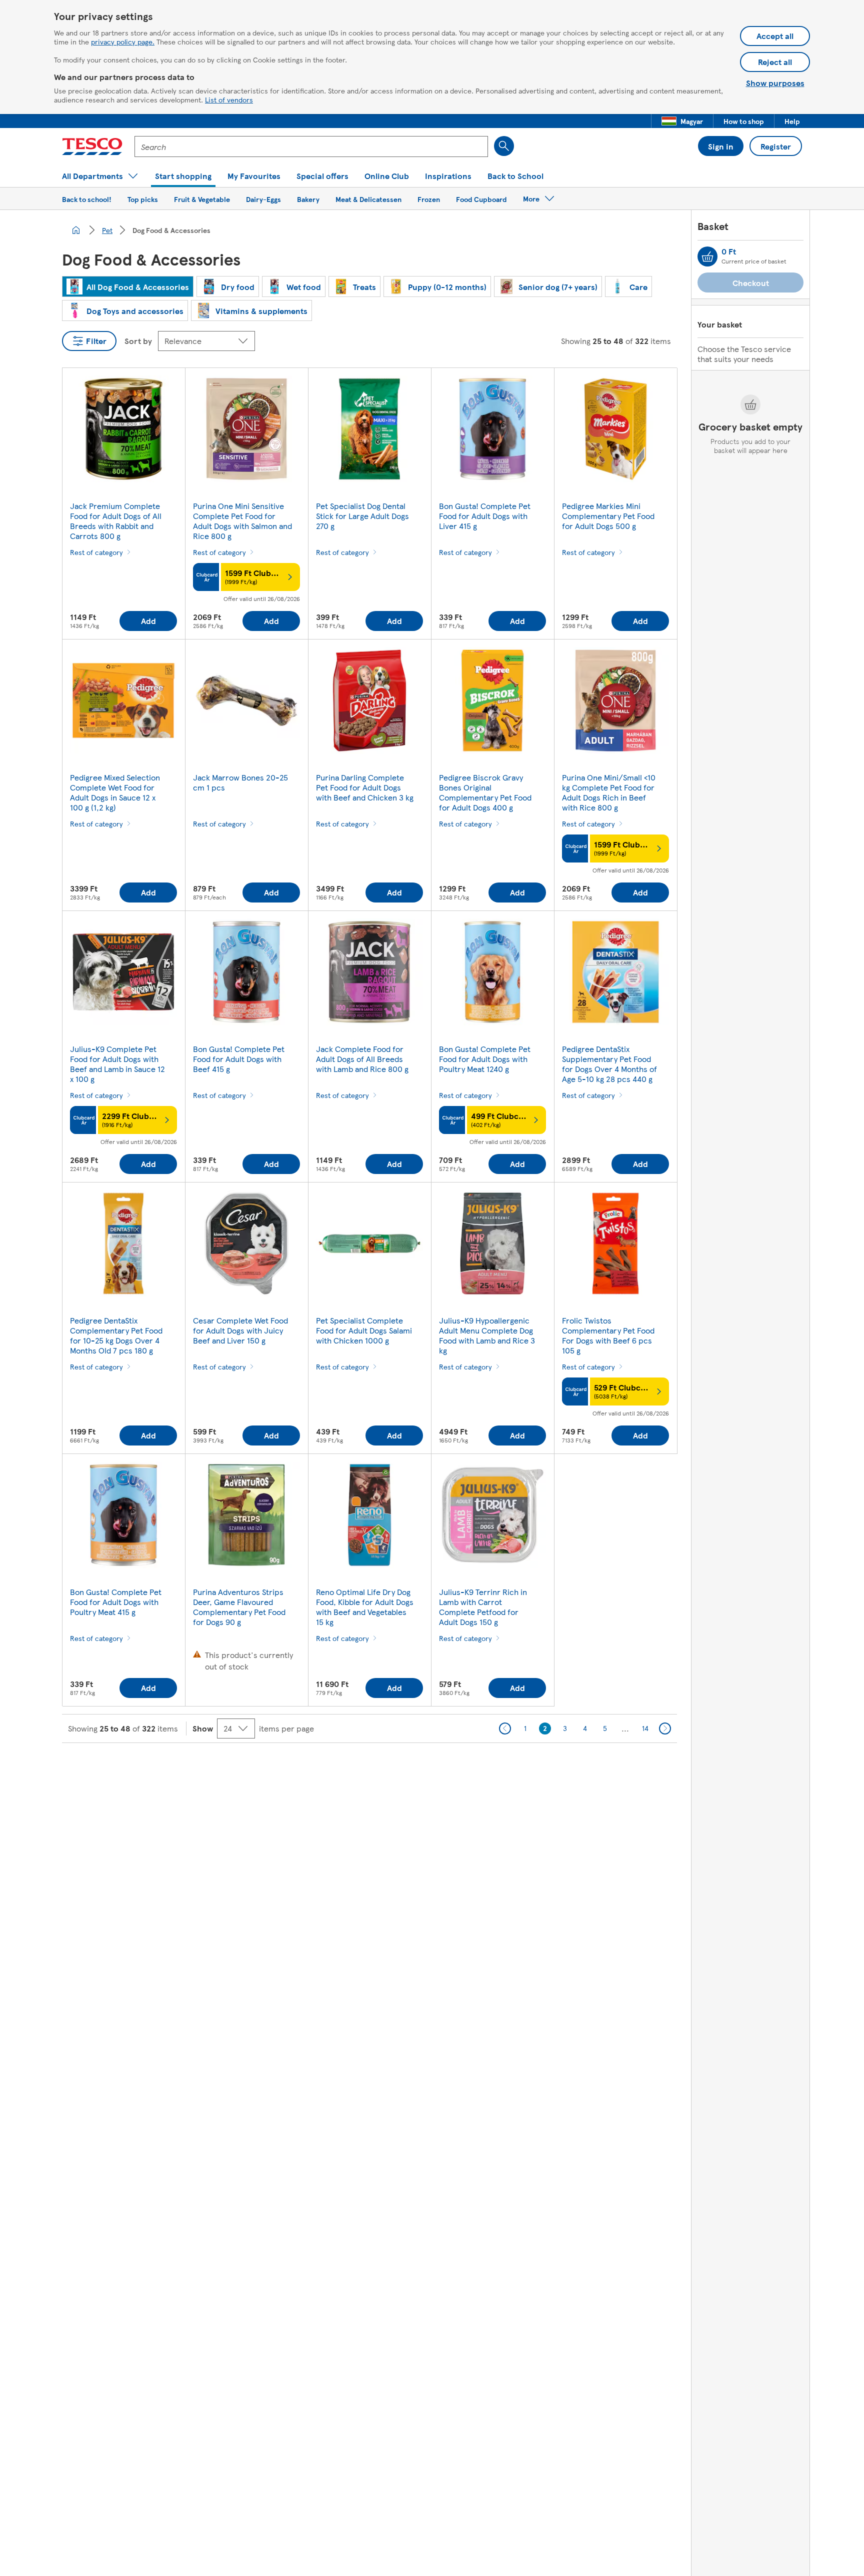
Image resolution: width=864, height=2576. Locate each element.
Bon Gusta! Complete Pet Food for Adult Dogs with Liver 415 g (485, 516)
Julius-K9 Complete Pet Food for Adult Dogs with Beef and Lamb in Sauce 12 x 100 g (117, 1064)
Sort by (138, 341)
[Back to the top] (437, 1768)
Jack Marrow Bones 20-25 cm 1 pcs (240, 782)
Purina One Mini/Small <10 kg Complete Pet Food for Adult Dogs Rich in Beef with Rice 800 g (609, 792)
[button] (682, 121)
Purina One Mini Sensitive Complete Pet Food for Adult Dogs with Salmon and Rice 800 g (242, 521)
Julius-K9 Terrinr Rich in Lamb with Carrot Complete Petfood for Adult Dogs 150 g (483, 1607)
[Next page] (665, 1728)
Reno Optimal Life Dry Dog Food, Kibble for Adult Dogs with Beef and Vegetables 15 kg (365, 1607)
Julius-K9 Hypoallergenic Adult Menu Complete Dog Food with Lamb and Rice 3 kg (487, 1335)
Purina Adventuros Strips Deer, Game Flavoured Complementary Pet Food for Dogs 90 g (239, 1607)
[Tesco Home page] (92, 146)
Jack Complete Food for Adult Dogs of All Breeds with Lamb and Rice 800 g (362, 1059)
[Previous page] (505, 1728)
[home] (76, 230)
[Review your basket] (707, 256)
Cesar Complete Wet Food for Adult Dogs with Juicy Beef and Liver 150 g (240, 1330)
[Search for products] (504, 146)
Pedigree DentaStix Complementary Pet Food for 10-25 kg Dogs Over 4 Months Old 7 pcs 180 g (116, 1335)
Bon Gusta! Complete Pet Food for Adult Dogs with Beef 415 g (239, 1059)
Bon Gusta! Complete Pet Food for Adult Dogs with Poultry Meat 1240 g (485, 1059)
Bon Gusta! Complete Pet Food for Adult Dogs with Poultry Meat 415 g (116, 1602)
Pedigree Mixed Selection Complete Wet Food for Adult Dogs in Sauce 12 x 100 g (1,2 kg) (115, 792)
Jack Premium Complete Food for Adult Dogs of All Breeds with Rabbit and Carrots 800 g (116, 521)
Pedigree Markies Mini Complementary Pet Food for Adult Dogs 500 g (608, 516)
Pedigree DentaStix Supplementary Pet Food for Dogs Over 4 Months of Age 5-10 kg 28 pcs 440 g (609, 1064)
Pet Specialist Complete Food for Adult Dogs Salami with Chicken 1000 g (364, 1330)
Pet (107, 230)
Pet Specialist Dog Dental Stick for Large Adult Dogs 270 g (362, 516)
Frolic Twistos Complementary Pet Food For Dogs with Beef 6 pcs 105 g (608, 1335)
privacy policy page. (123, 41)
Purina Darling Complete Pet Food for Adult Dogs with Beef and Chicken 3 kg (365, 787)
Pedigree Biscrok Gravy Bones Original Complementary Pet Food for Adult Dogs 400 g (485, 792)
